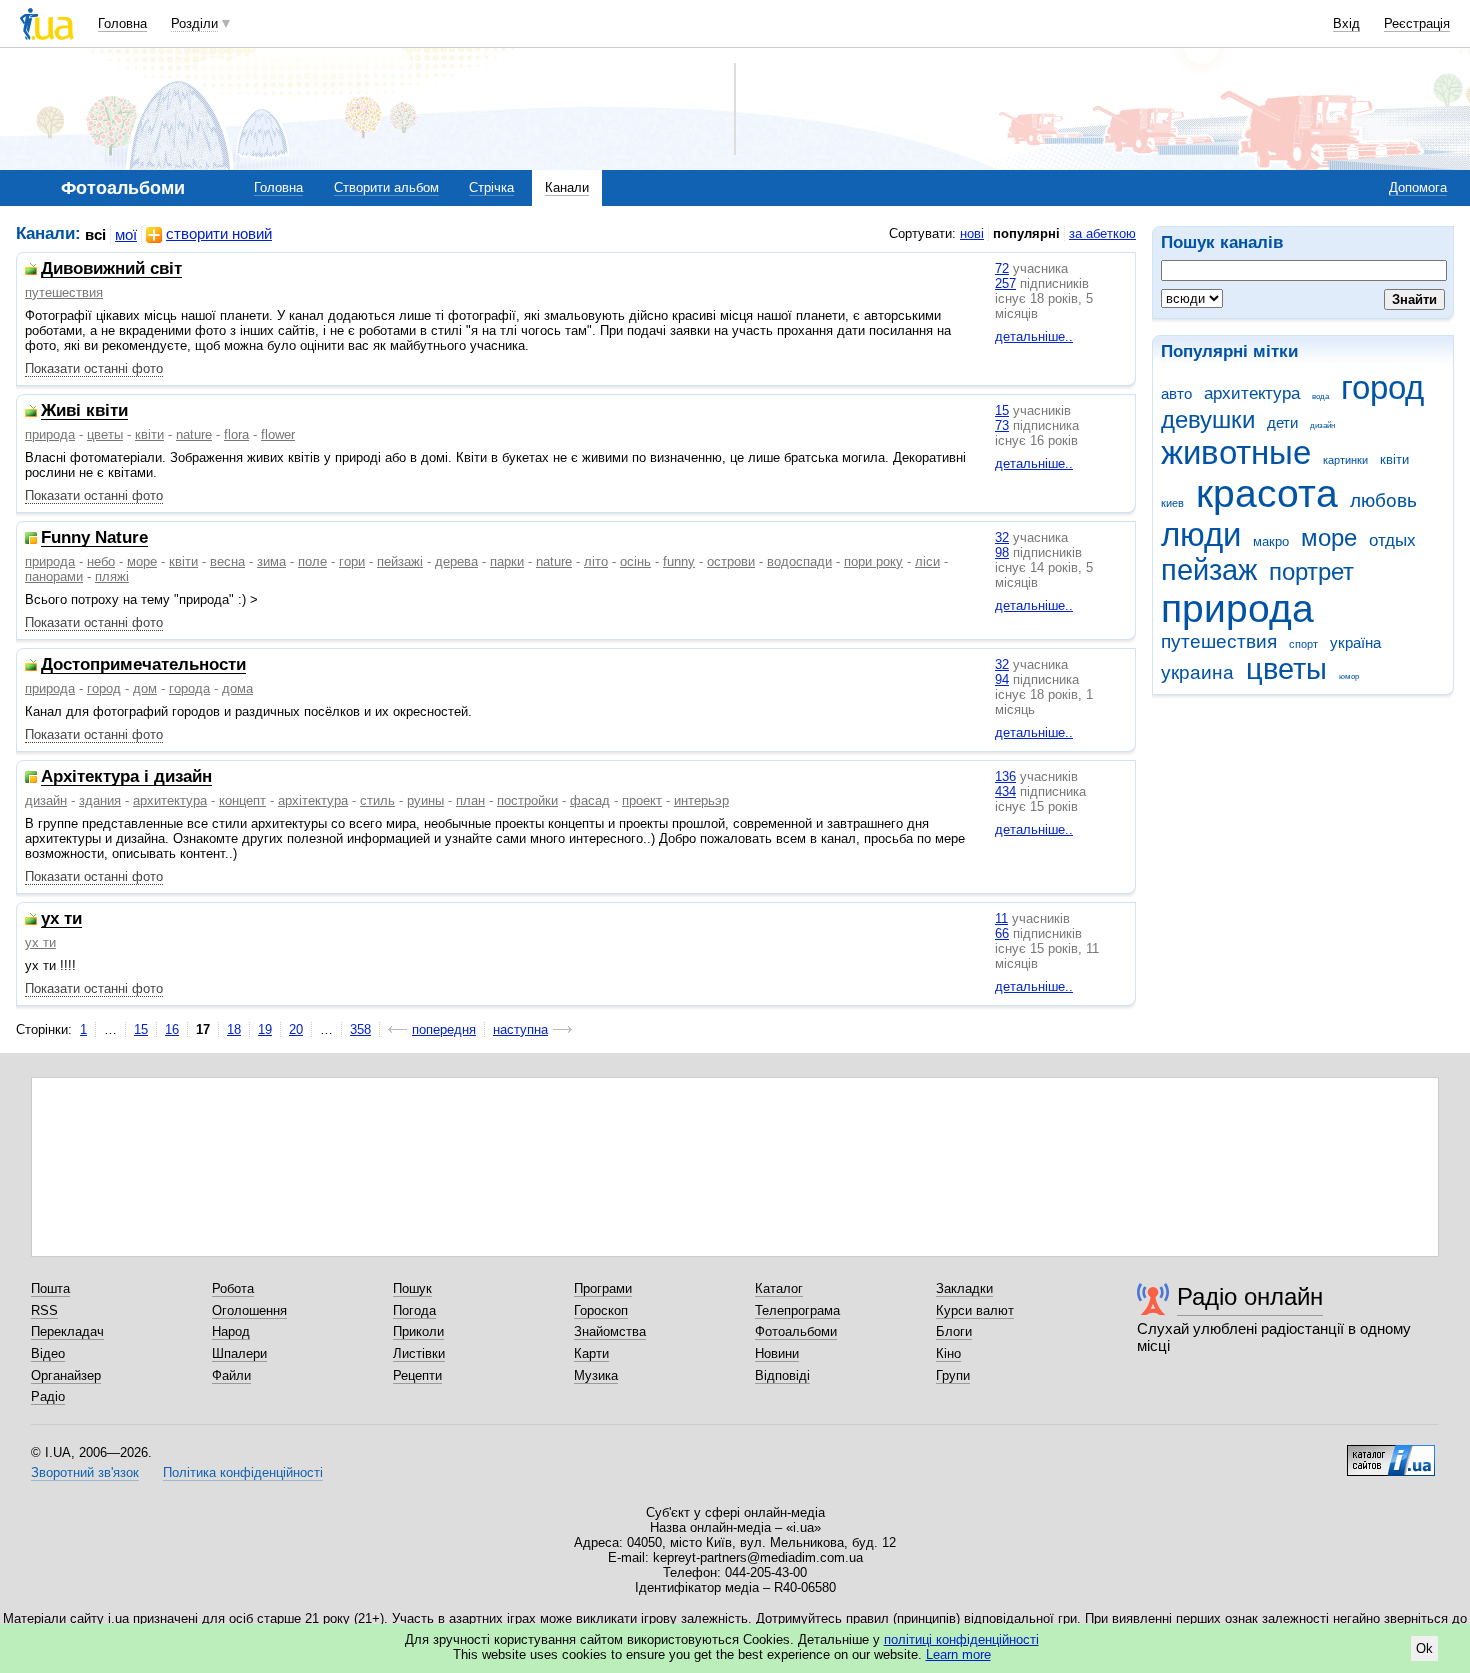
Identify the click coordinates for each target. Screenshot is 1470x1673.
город (1382, 387)
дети (1282, 422)
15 (1002, 410)
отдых (1392, 540)
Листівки (419, 1353)
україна (1355, 642)
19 (265, 1029)
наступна (520, 1029)
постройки (527, 800)
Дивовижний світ (111, 269)
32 (1002, 537)
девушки (1208, 420)
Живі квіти (84, 411)
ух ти (61, 919)
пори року (873, 561)
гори (352, 561)
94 (1002, 679)
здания (100, 800)
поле (312, 561)
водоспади (799, 561)
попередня (444, 1029)
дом (145, 688)
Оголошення (249, 1310)
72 (1002, 268)
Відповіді (782, 1375)
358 (360, 1029)
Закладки (964, 1288)
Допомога (1418, 187)
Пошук (412, 1288)
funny (679, 561)
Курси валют (975, 1310)
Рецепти (417, 1375)
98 (1002, 552)
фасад (590, 800)
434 (1005, 791)
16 (172, 1029)
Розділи (194, 23)
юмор (1349, 676)
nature (194, 434)
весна (227, 561)
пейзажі (400, 561)
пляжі (112, 576)
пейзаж (1209, 570)
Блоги (954, 1331)
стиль (377, 800)
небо (101, 561)
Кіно (948, 1353)
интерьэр (701, 800)
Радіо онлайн (1250, 1296)
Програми (603, 1288)
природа (1237, 608)
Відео (48, 1353)
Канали (567, 187)
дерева (456, 561)
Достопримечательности (143, 665)
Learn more (958, 1654)
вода (1320, 396)
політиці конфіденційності (961, 1639)
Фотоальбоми (796, 1331)
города (189, 688)
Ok (1424, 1648)
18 (234, 1029)
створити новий (219, 234)
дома (237, 688)
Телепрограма (797, 1310)
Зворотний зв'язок (85, 1472)
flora (236, 434)
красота (1267, 493)
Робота (233, 1288)
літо (596, 561)
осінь (635, 561)
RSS (44, 1310)
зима (271, 561)
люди (1201, 534)
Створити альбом (386, 187)
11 (1001, 918)
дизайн (1322, 425)
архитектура (1252, 393)
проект (642, 800)
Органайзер (66, 1375)
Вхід (1346, 23)
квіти (1394, 459)
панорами (54, 576)
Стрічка (491, 187)
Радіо (48, 1396)
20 (296, 1029)
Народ (231, 1331)
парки (507, 561)
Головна (122, 23)
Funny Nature (94, 538)
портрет (1311, 572)
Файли (231, 1375)
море (1329, 538)
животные (1236, 452)
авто (1176, 393)
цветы (1286, 669)
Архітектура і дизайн (126, 777)
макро (1271, 541)
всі (95, 234)
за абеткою (1102, 233)
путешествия (1219, 641)
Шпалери (239, 1353)
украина (1197, 672)
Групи (953, 1375)
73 (1002, 425)
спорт (1303, 644)
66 (1002, 933)
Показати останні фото (94, 368)
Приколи (418, 1331)
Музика (596, 1375)
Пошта (50, 1288)
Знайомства (610, 1331)
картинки (1345, 460)
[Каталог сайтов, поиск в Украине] (1391, 1453)
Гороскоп (601, 1310)
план (470, 800)
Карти (591, 1353)
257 (1005, 283)
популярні (1026, 233)
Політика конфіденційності (243, 1472)
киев (1172, 503)
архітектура (313, 800)
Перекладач (67, 1331)
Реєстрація (1417, 23)
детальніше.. (1034, 336)
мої (126, 234)
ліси (927, 561)
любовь (1383, 500)
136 (1005, 776)
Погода (414, 1310)
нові (972, 233)
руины (425, 800)
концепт (242, 800)
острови (731, 561)
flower (278, 434)
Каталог (779, 1288)
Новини (777, 1353)
